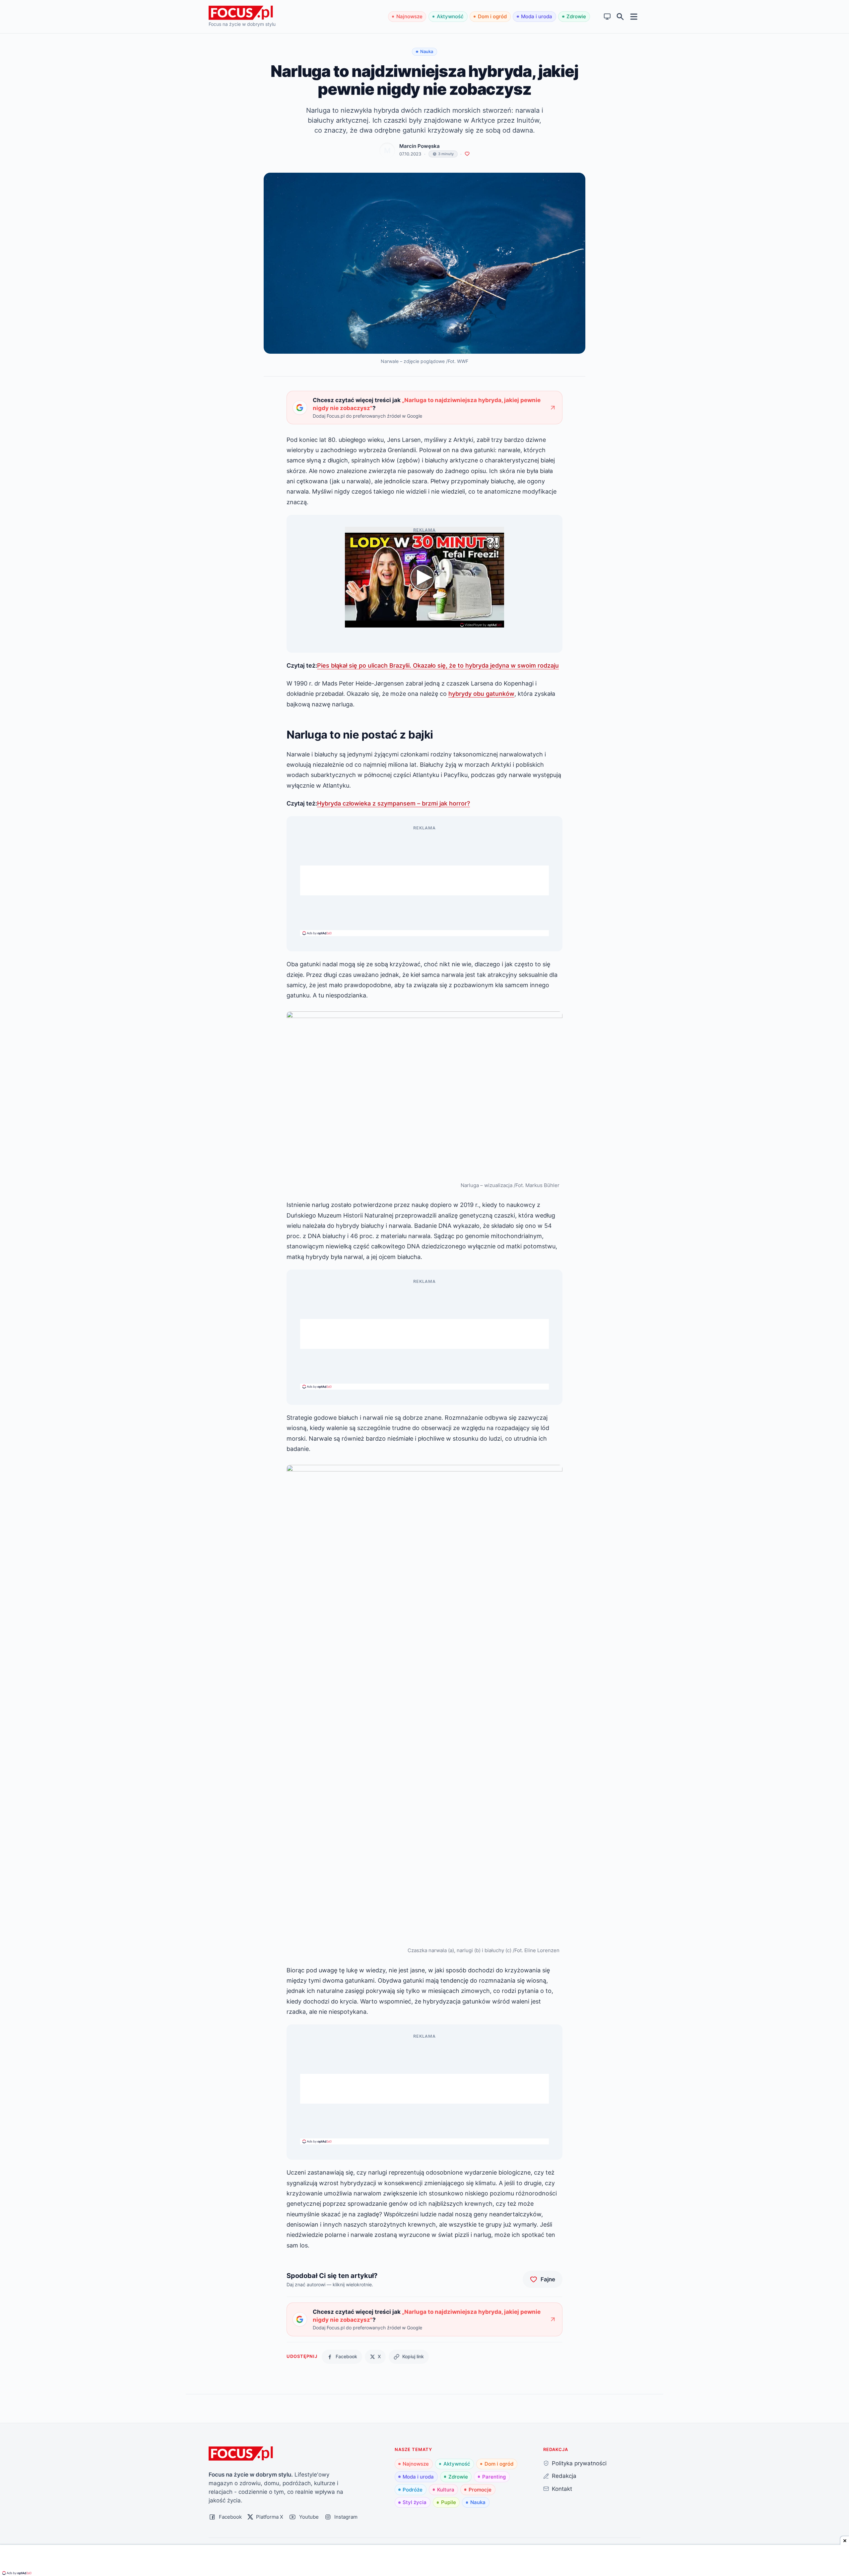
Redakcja (564, 2476)
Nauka (478, 2502)
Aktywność (450, 16)
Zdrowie (576, 16)
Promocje (480, 2490)
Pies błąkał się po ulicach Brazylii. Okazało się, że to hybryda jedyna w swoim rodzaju (438, 665)
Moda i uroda (537, 16)
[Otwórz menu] (634, 16)
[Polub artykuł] (467, 154)
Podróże (413, 2490)
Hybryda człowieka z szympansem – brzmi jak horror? (393, 803)
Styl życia (415, 2502)
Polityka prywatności (579, 2463)
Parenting (494, 2477)
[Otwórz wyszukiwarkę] (620, 17)
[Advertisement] (424, 880)
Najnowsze (409, 16)
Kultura (446, 2490)
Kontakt (562, 2489)
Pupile (449, 2502)
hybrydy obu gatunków (481, 693)
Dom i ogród (492, 16)
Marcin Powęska (420, 146)
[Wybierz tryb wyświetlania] (607, 17)
